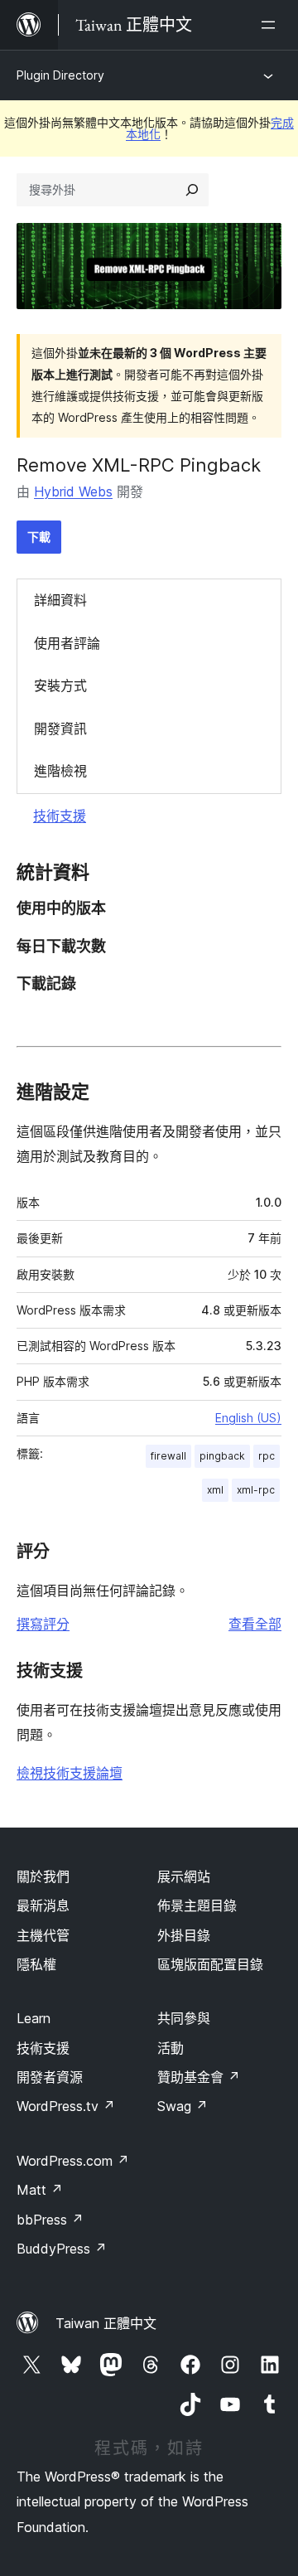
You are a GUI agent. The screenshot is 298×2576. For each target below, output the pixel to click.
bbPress (50, 2220)
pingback (222, 1456)
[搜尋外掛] (192, 190)
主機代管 (43, 1935)
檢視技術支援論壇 (70, 1773)
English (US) (248, 1418)
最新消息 (43, 1905)
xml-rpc (256, 1490)
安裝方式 (60, 685)
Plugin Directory (60, 75)
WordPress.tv (66, 2106)
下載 (39, 537)
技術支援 (60, 816)
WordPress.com (73, 2161)
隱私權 (36, 1964)
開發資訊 (60, 729)
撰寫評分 (43, 1624)
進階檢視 (60, 771)
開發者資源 (50, 2077)
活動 (171, 2048)
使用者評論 (67, 643)
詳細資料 (60, 600)
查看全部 (255, 1624)
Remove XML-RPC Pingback (139, 465)
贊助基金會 (199, 2077)
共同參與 (184, 2018)
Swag (183, 2106)
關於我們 (43, 1876)
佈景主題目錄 (197, 1905)
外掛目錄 (184, 1935)
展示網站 (184, 1876)
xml (215, 1490)
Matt (40, 2190)
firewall (168, 1456)
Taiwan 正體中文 (106, 2323)
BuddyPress (62, 2249)
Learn (34, 2018)
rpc (267, 1456)
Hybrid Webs (73, 491)
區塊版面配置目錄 (210, 1964)
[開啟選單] (272, 25)
